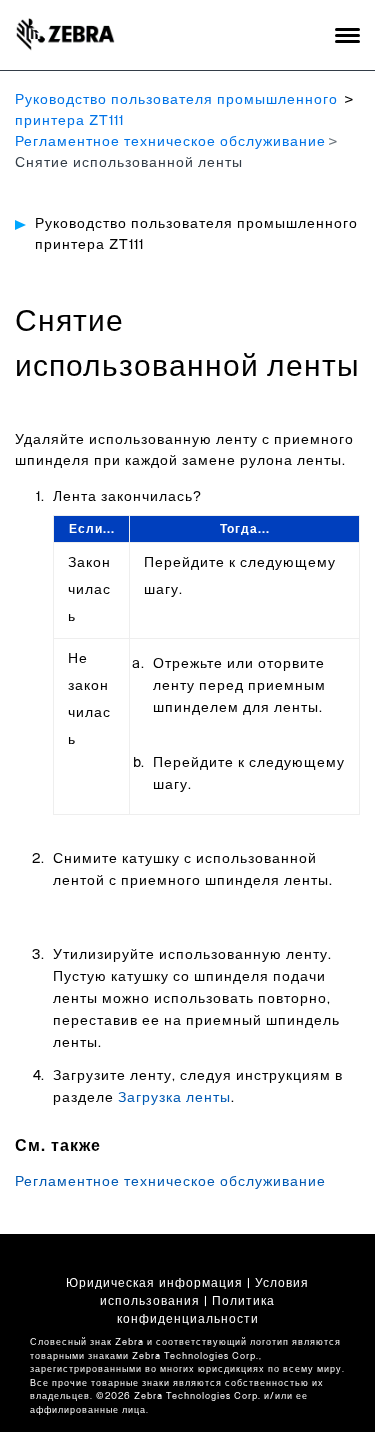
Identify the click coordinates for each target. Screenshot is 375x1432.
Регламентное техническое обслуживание (170, 142)
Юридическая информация (154, 1283)
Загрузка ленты (174, 1098)
